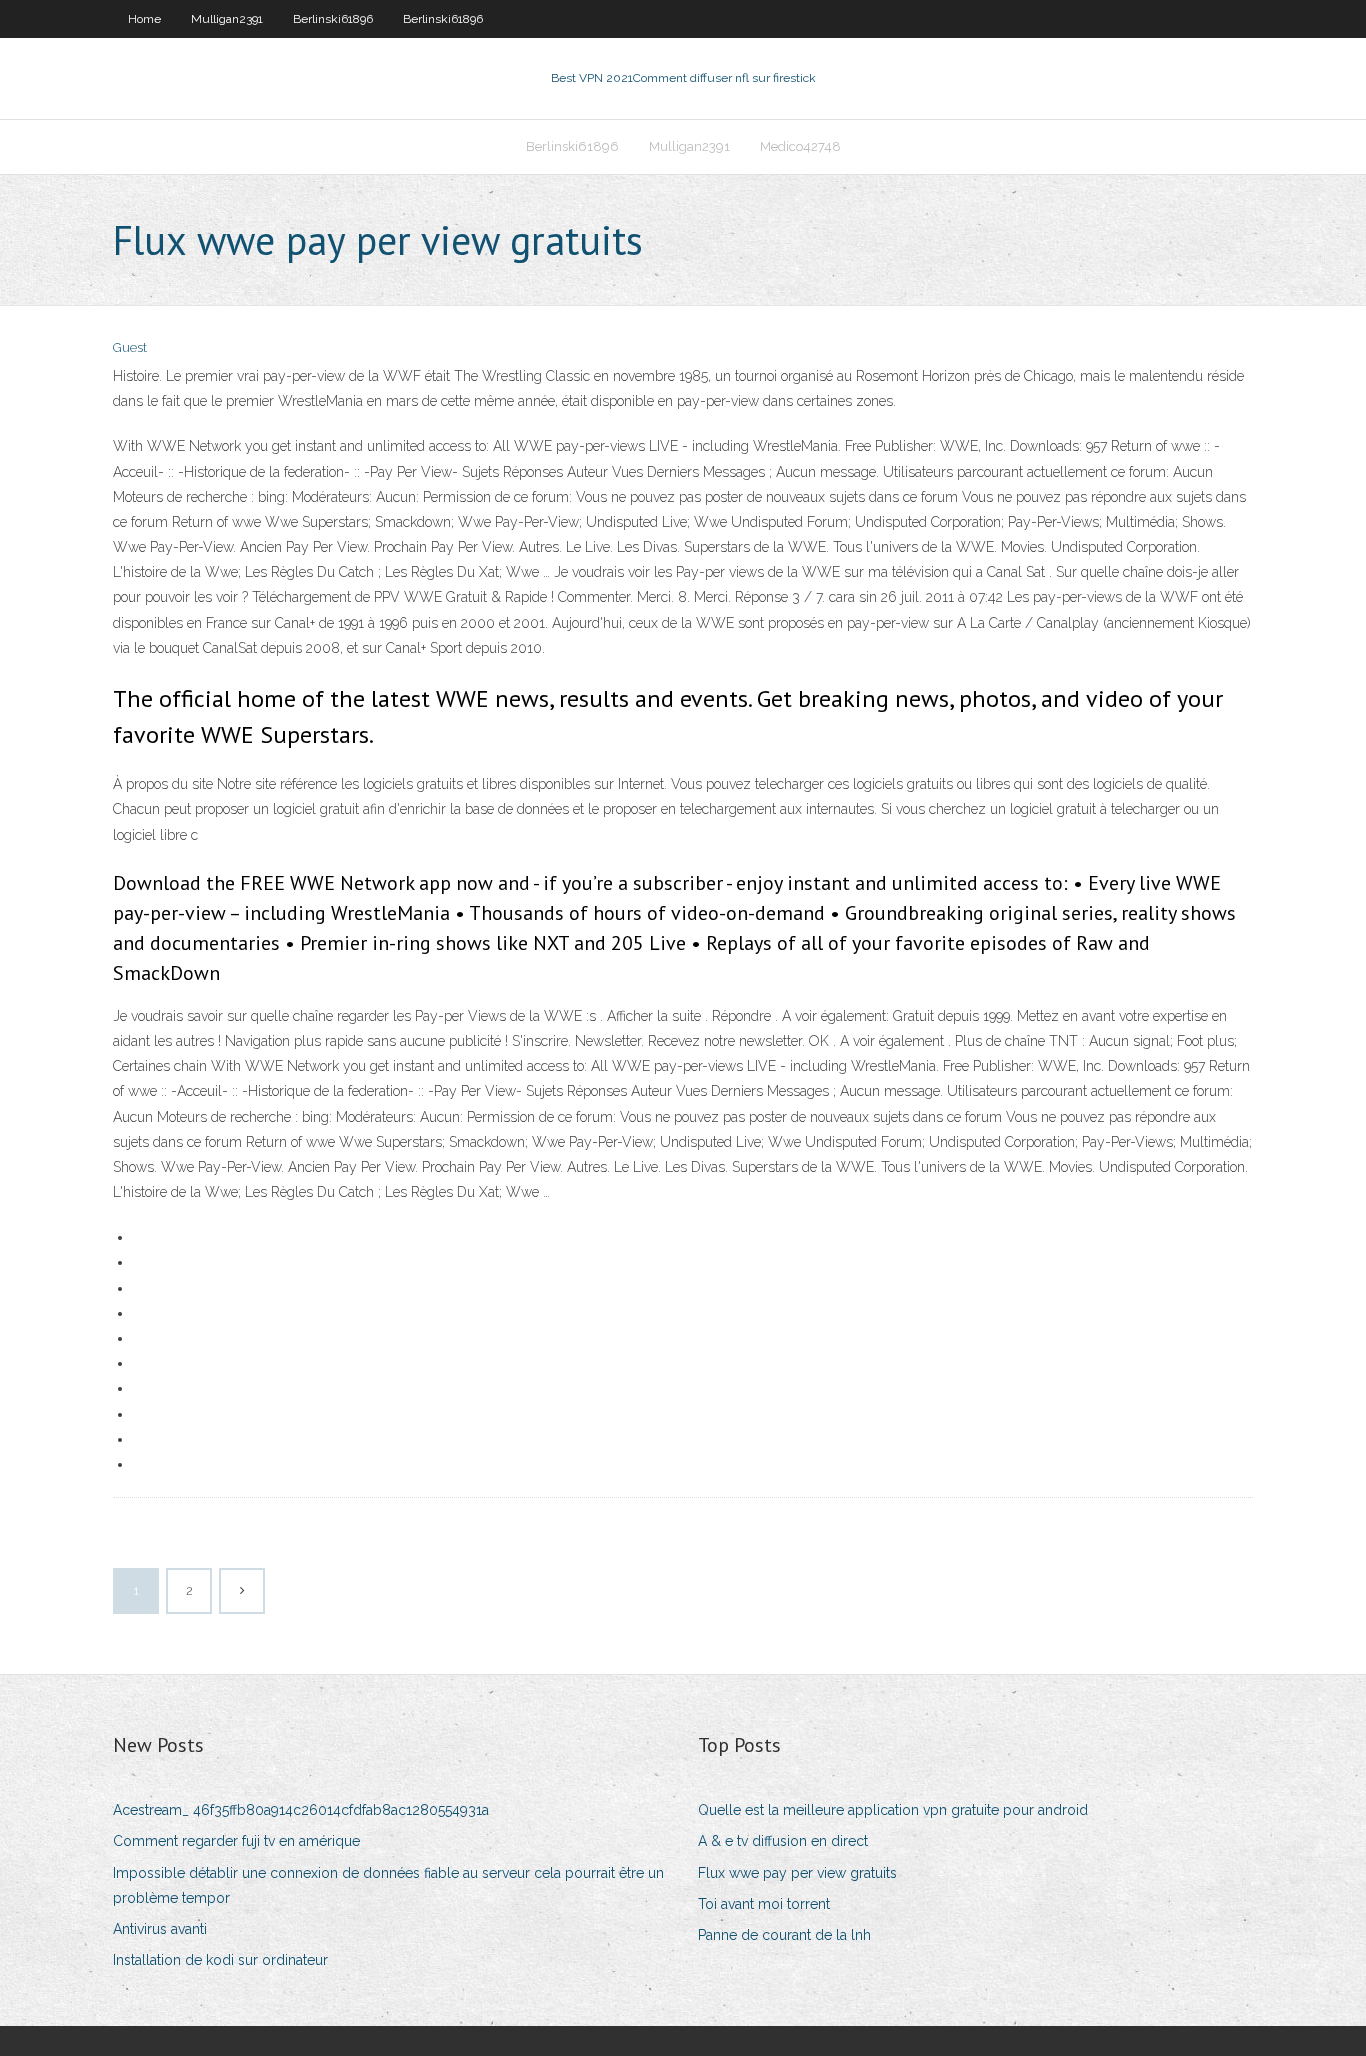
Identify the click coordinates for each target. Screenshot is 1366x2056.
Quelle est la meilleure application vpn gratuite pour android (893, 1810)
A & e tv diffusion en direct (783, 1841)
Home (144, 19)
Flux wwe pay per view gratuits (797, 1873)
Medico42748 (800, 146)
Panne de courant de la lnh (784, 1935)
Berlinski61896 (333, 19)
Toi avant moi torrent (764, 1904)
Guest (130, 347)
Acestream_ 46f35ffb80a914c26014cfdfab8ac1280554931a (301, 1810)
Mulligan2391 (227, 19)
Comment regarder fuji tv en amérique (236, 1841)
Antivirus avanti (160, 1929)
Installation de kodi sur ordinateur (220, 1960)
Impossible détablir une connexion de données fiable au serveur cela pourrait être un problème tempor (388, 1885)
